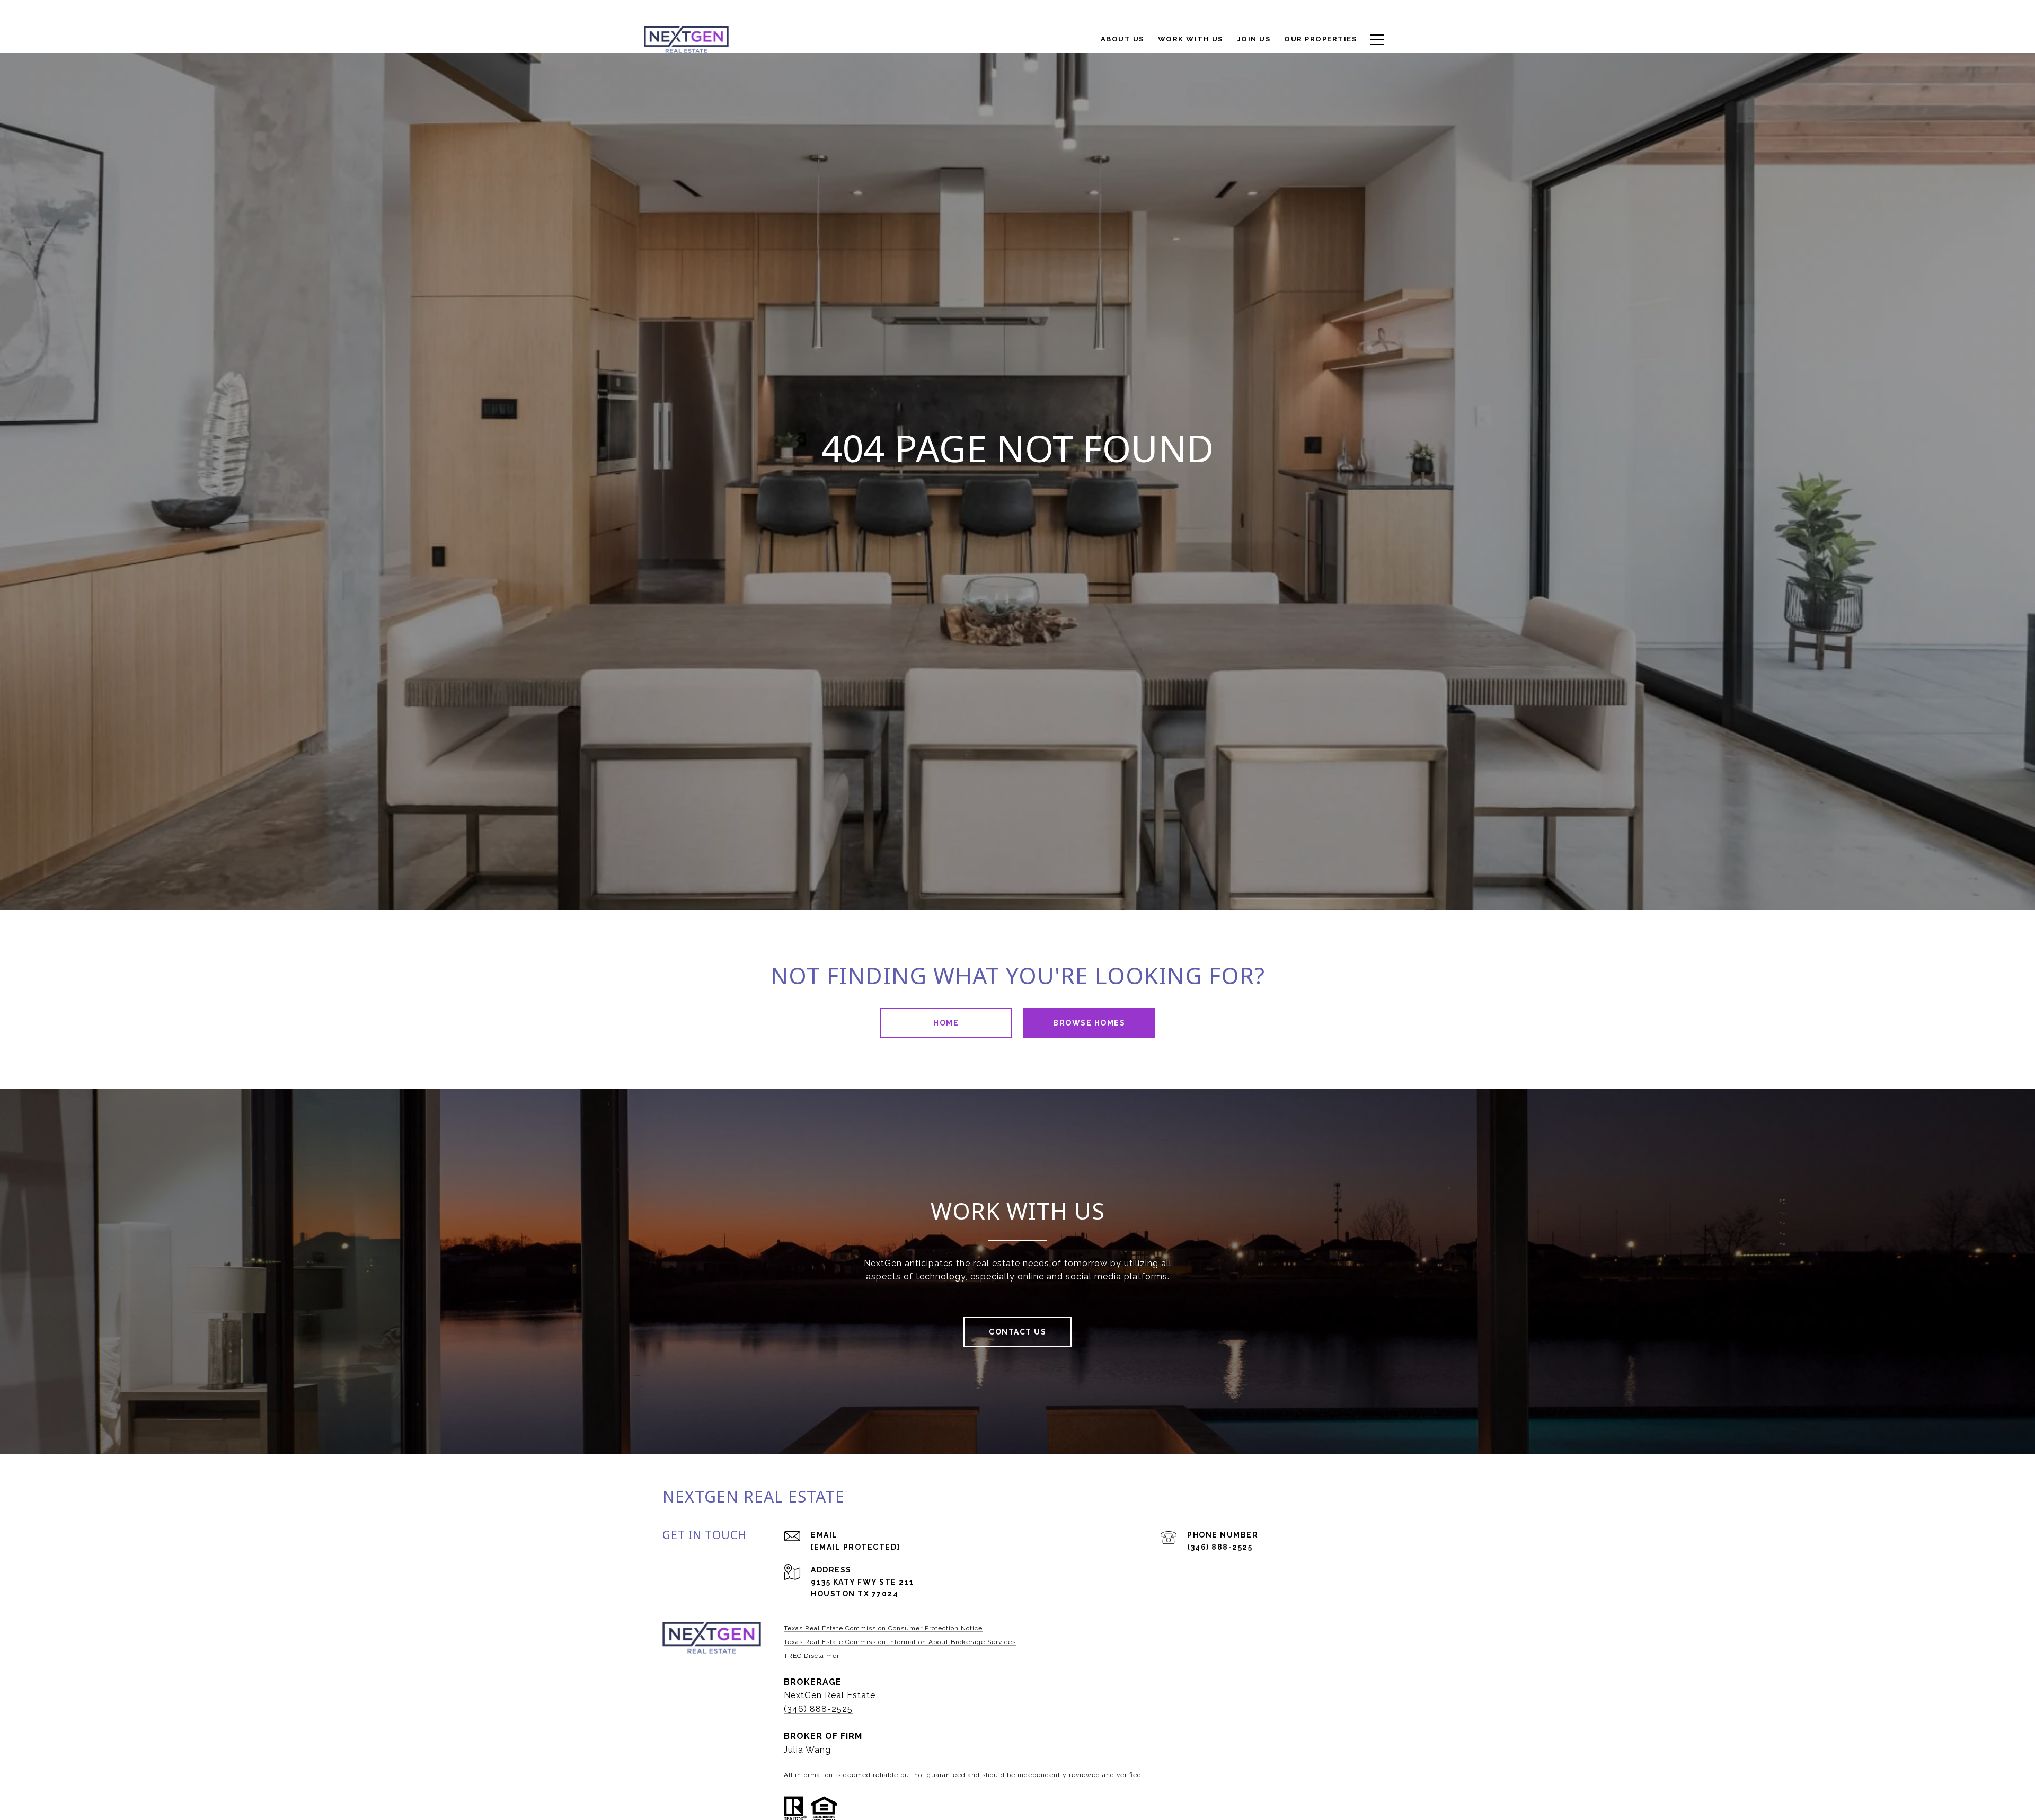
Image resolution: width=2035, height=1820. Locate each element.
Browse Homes (1089, 1023)
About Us (1122, 39)
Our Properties (1320, 39)
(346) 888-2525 (1220, 1547)
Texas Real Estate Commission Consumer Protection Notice (883, 1628)
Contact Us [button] (1017, 1332)
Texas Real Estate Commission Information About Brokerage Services (900, 1642)
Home (946, 1023)
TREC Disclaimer (812, 1656)
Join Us (1254, 39)
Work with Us (1191, 39)
